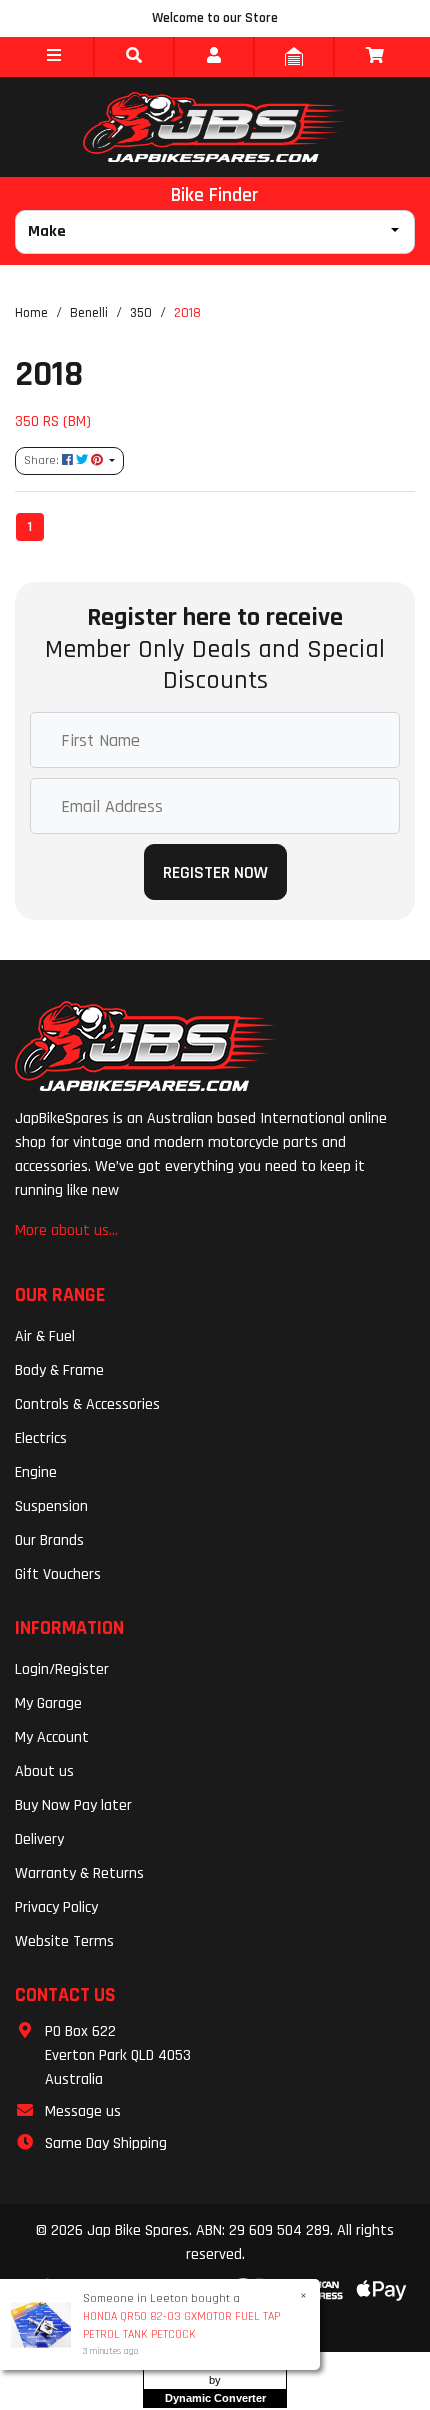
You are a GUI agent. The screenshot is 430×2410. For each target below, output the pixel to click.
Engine (36, 1472)
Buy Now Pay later (73, 1805)
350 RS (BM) (53, 421)
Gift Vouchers (58, 1574)
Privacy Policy (56, 1907)
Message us (83, 2111)
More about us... (66, 1230)
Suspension (51, 1506)
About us (44, 1771)
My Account (52, 1737)
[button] (54, 57)
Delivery (39, 1839)
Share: (43, 460)
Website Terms (64, 1941)
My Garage (48, 1703)
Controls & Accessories (87, 1404)
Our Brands (49, 1540)
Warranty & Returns (79, 1873)
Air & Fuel (45, 1336)
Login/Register (62, 1669)
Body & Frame (59, 1370)
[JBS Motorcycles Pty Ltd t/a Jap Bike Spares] (215, 127)
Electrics (41, 1438)
